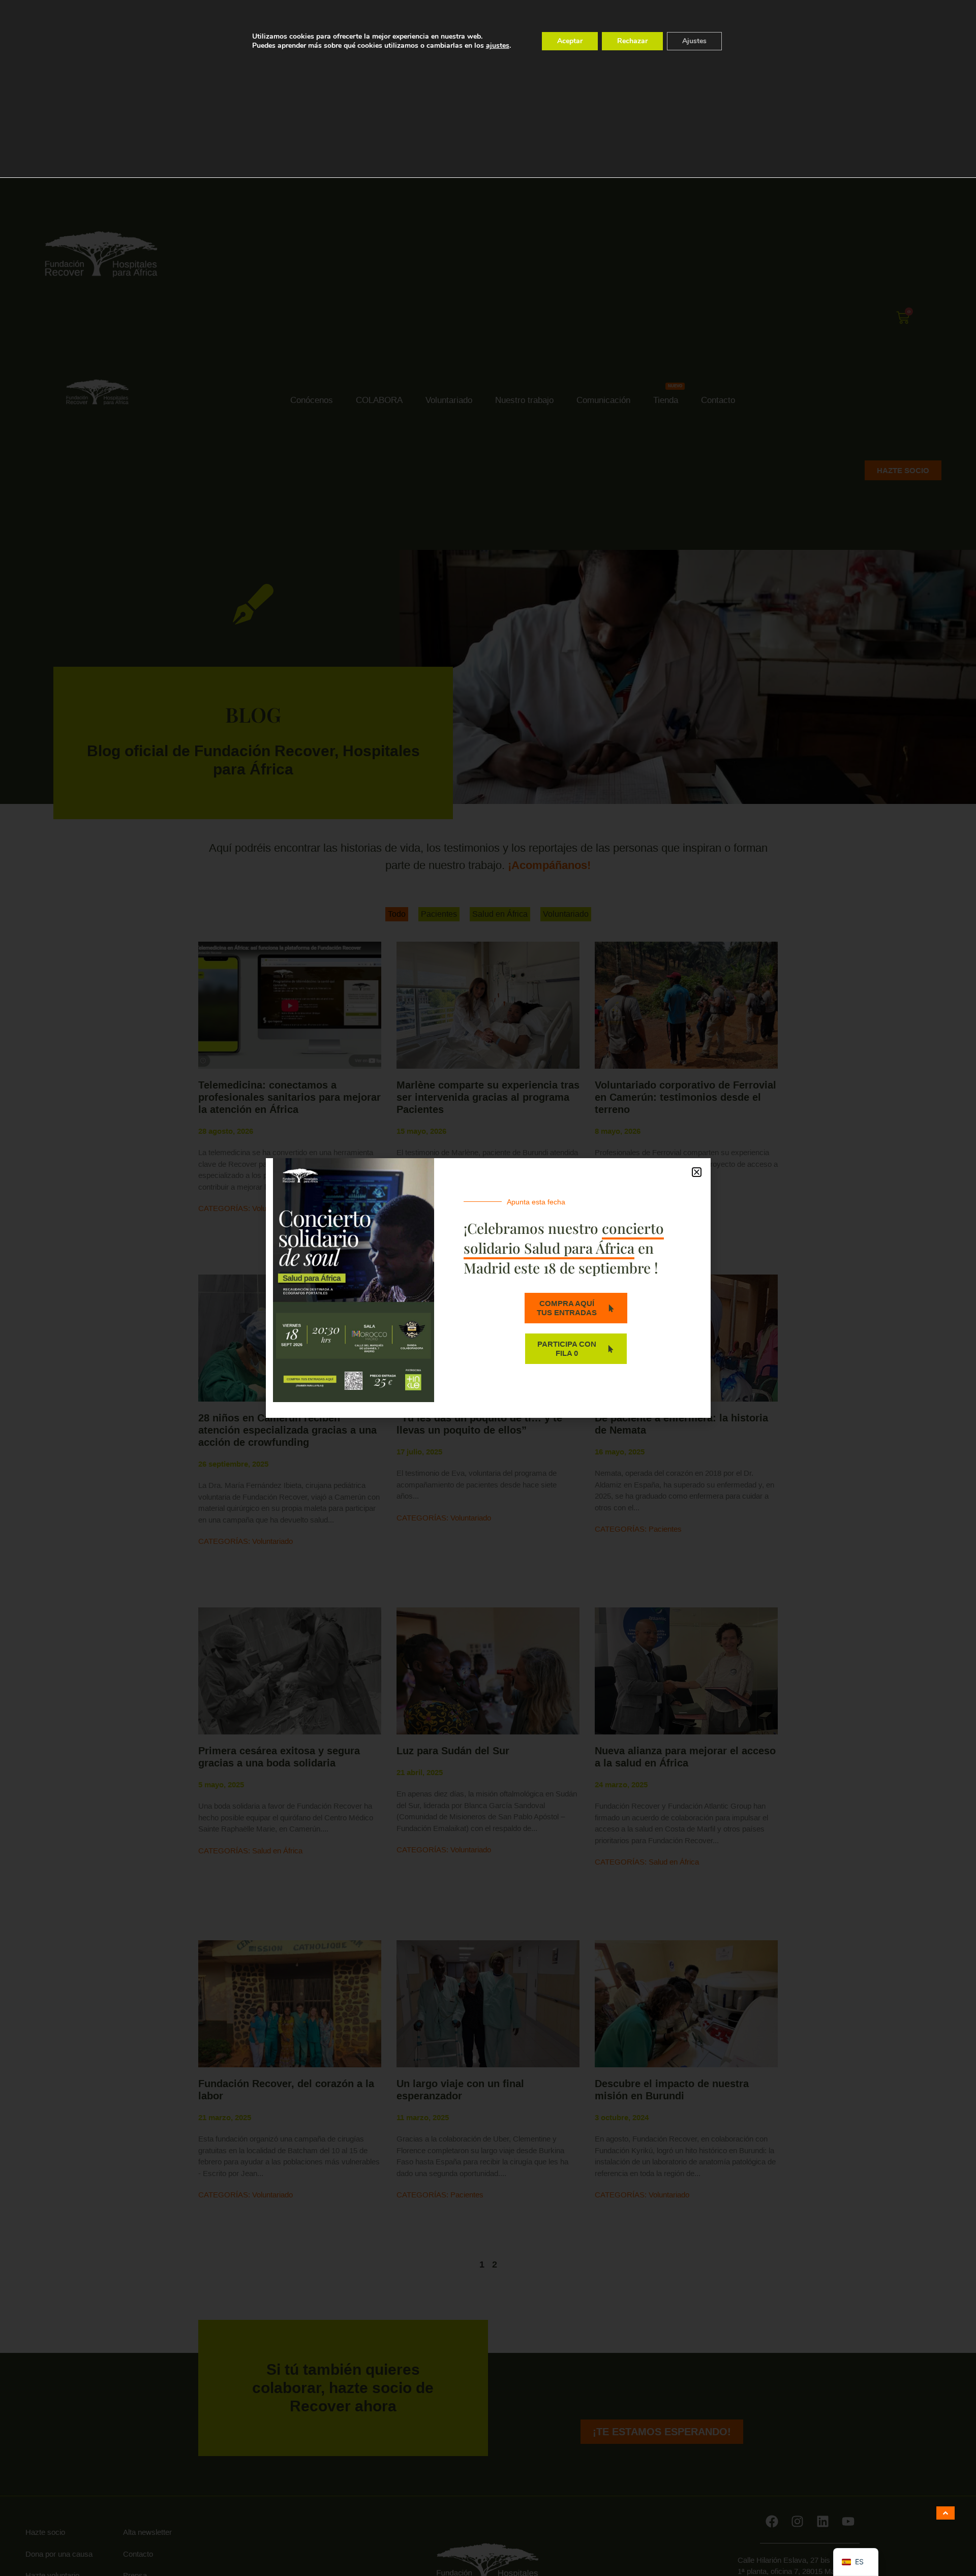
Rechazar (632, 41)
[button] (697, 1172)
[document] (488, 1288)
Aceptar (570, 41)
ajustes (498, 46)
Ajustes (694, 41)
